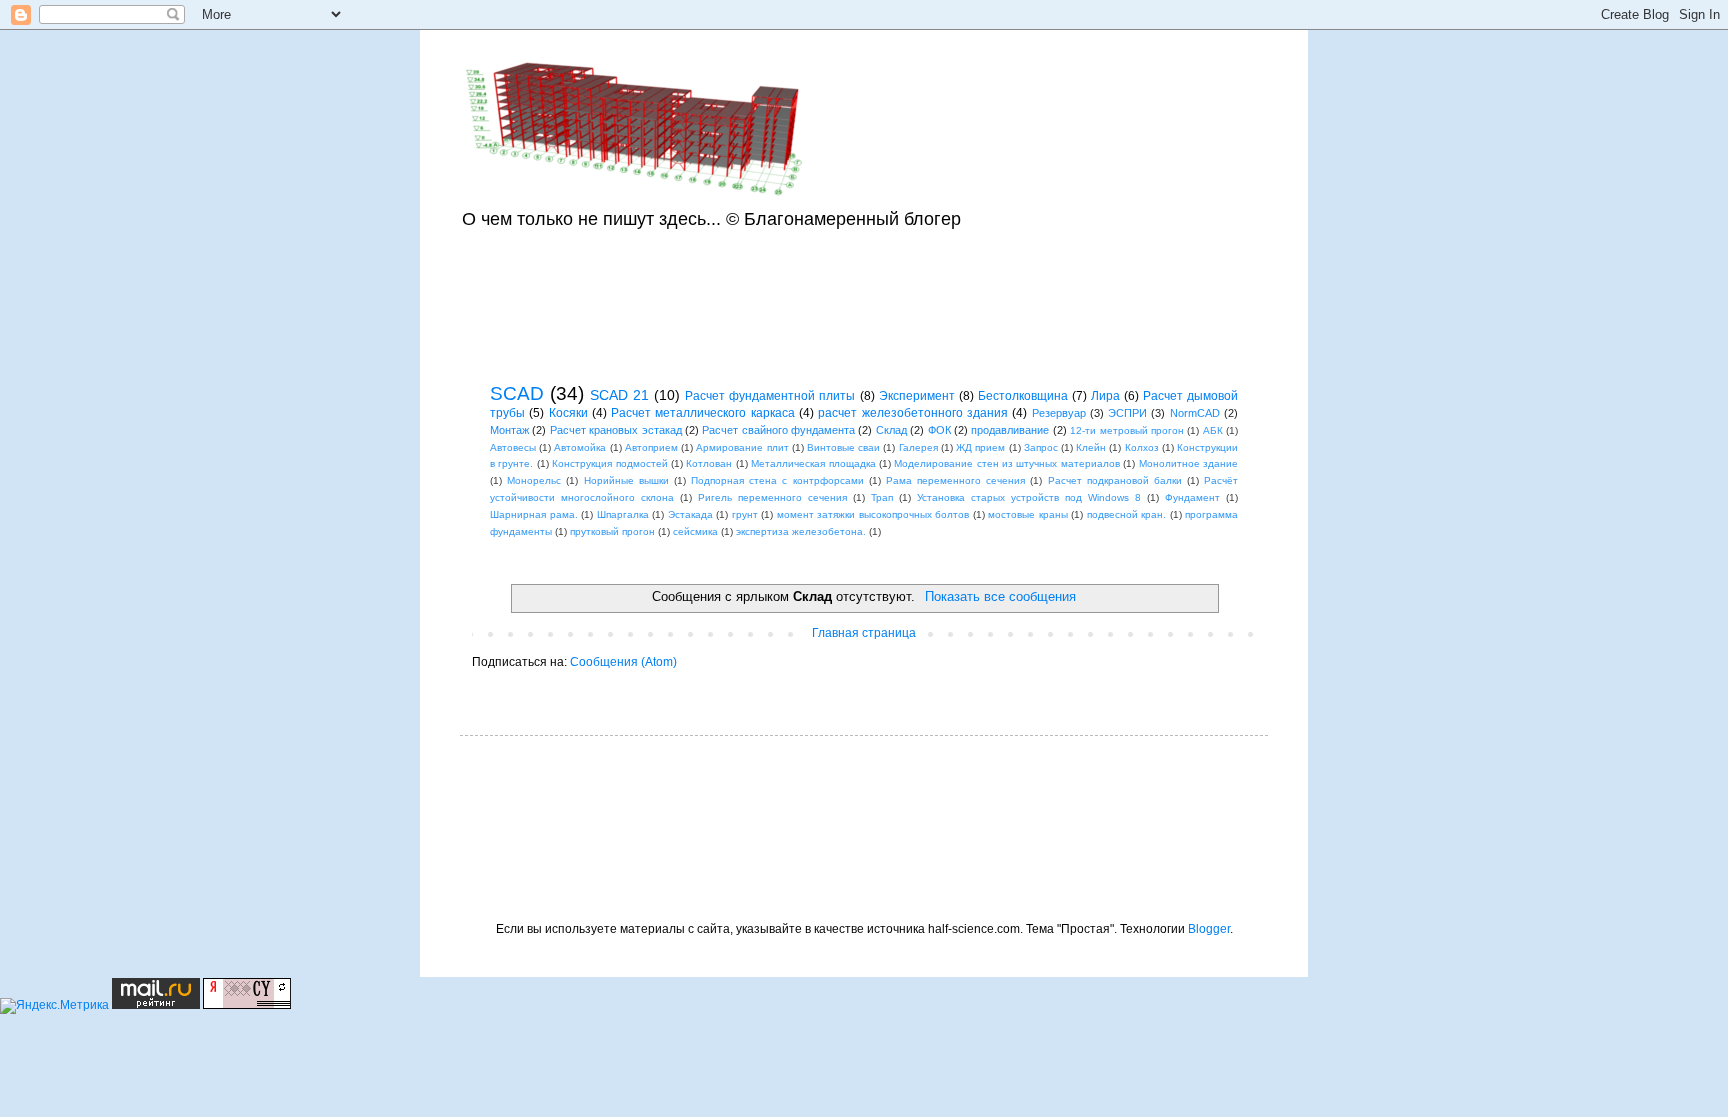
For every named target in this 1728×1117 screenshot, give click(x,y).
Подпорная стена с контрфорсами (777, 480)
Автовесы (513, 447)
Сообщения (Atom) (623, 662)
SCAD (517, 393)
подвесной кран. (1127, 514)
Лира (1105, 396)
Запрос (1041, 447)
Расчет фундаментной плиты (770, 396)
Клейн (1091, 447)
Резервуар (1059, 413)
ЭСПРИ (1127, 413)
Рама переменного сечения (955, 480)
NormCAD (1195, 413)
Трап (882, 497)
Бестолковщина (1023, 396)
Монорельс (534, 480)
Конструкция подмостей (609, 463)
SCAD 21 (619, 395)
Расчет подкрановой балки (1115, 480)
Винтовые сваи (843, 447)
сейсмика (695, 531)
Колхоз (1142, 447)
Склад (891, 430)
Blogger (1209, 929)
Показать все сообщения (1000, 596)
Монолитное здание (1188, 463)
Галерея (918, 447)
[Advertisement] (854, 302)
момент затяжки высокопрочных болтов (873, 514)
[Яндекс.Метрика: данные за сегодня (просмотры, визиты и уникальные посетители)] (54, 1006)
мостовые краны (1028, 514)
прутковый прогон (612, 531)
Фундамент (1192, 497)
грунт (745, 514)
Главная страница (864, 633)
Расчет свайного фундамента (778, 430)
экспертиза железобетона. (801, 531)
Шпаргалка (623, 514)
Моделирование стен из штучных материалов (1007, 463)
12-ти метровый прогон (1127, 430)
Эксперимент (917, 396)
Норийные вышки (626, 480)
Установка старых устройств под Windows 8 (1029, 497)
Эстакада (690, 514)
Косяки (568, 413)
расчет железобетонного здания (913, 413)
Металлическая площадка (813, 463)
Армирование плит (742, 447)
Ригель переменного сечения (772, 497)
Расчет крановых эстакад (616, 430)
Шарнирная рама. (534, 514)
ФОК (939, 430)
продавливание (1010, 430)
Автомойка (580, 447)
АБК (1213, 430)
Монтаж (509, 430)
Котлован (709, 463)
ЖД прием (980, 447)
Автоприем (651, 447)
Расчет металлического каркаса (703, 413)
